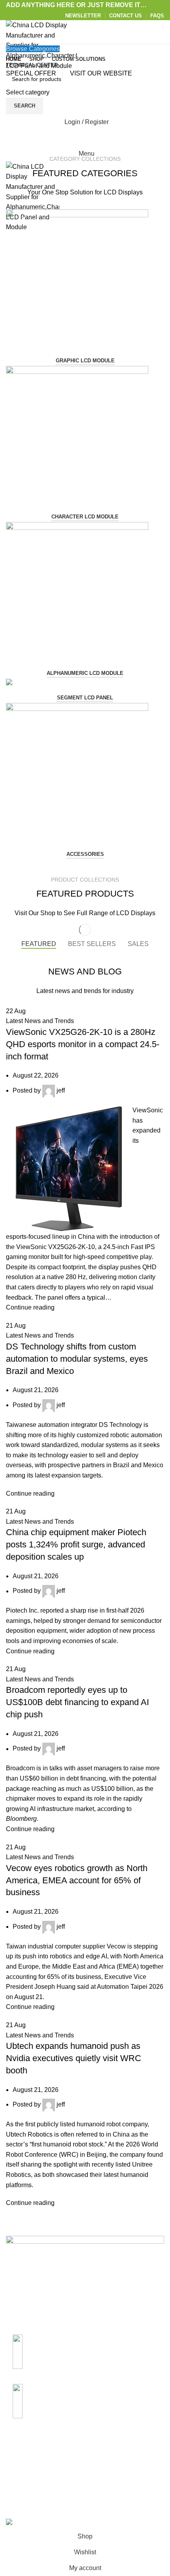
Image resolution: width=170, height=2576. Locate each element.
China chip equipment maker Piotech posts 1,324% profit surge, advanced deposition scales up (76, 1544)
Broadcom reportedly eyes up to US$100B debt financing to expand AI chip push (77, 1702)
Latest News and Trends (40, 1021)
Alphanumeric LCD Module (85, 673)
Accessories (85, 854)
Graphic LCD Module (85, 361)
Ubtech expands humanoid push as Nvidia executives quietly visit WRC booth (74, 2058)
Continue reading (30, 1307)
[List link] (85, 2349)
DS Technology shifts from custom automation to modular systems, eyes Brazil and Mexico (77, 1359)
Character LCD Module (85, 517)
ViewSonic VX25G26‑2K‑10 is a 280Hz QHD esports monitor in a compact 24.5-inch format (83, 1044)
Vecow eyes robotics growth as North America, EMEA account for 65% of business (77, 1880)
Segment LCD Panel (85, 698)
